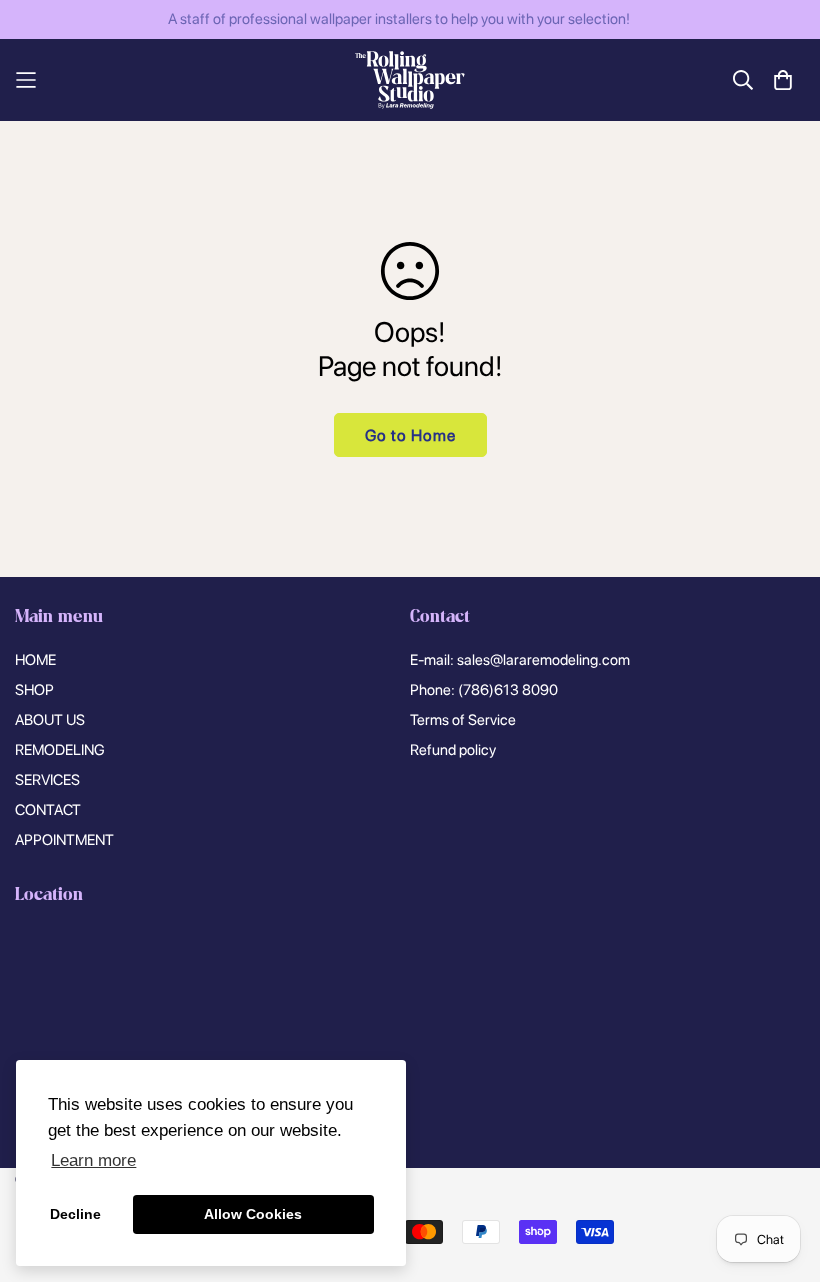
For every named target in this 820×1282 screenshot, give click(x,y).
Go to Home (410, 435)
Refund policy (453, 750)
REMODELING (60, 750)
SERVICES (47, 780)
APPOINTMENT (64, 840)
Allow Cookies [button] (253, 1214)
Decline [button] (75, 1214)
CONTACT (48, 810)
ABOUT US (50, 720)
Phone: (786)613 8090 (484, 690)
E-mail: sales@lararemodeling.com (520, 660)
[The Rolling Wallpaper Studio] (410, 80)
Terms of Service (463, 720)
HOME (35, 660)
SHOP (34, 690)
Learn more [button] (93, 1160)
